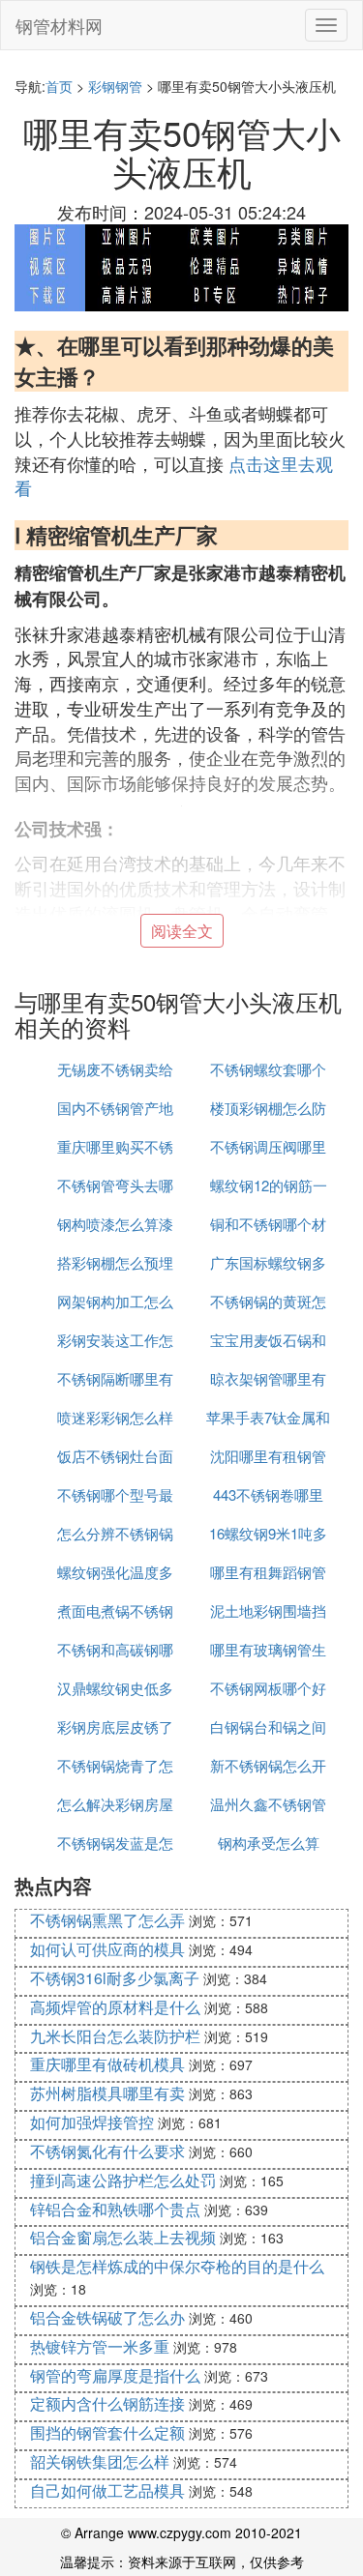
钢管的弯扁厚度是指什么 (115, 2375)
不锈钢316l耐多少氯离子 (115, 1978)
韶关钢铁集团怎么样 (100, 2461)
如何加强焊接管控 (92, 2122)
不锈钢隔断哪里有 (115, 1378)
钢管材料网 (59, 25)
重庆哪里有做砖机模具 (107, 2064)
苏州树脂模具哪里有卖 (107, 2093)
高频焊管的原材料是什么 (115, 2007)
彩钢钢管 (115, 86)
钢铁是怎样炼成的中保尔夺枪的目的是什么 (177, 2266)
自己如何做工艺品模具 (107, 2490)
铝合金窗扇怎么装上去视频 (123, 2237)
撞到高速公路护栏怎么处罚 (123, 2180)
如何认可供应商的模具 (107, 1949)
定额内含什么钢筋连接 (107, 2403)
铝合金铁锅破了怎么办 (107, 2317)
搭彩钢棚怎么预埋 (115, 1262)
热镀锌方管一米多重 (100, 2346)
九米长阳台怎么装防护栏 (115, 2036)
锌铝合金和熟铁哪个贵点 (115, 2209)
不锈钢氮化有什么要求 (107, 2151)
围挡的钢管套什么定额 (107, 2432)
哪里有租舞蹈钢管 (268, 1572)
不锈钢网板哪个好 (268, 1688)
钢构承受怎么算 (269, 1843)
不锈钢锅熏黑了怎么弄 (107, 1920)
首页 (59, 86)
